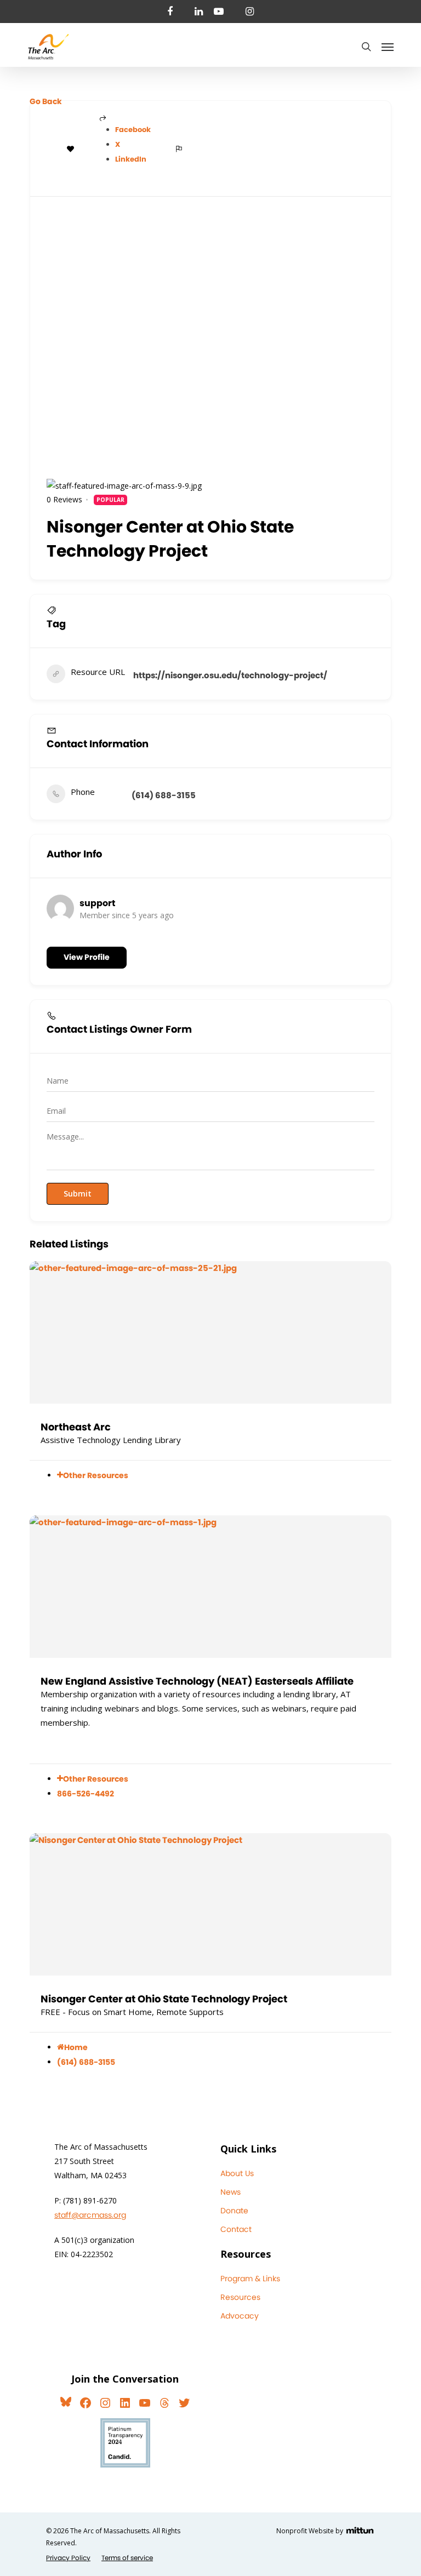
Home (76, 2047)
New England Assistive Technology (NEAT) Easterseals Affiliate (197, 1681)
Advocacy (240, 2316)
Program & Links (250, 2279)
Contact (236, 2229)
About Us (237, 2173)
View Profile (87, 957)
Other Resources (96, 1475)
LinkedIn (131, 159)
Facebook (133, 130)
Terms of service (127, 2558)
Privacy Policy (68, 2558)
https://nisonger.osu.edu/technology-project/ (230, 675)
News (231, 2192)
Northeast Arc (76, 1427)
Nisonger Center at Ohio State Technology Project (164, 1999)
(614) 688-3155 (164, 795)
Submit (78, 1193)
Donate (234, 2211)
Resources (240, 2297)
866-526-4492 (86, 1794)
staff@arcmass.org (90, 2215)
